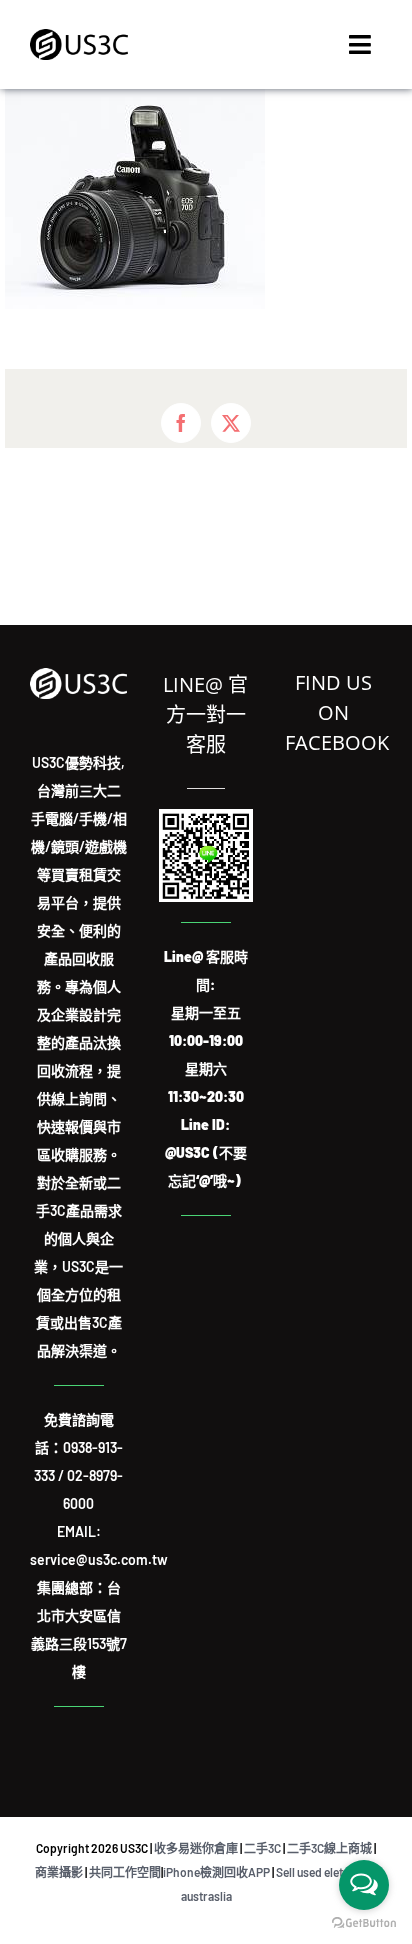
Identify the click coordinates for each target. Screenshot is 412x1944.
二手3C (262, 1848)
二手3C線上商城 (329, 1848)
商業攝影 (59, 1872)
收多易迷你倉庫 (196, 1848)
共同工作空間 (125, 1872)
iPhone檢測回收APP (216, 1872)
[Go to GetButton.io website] (364, 1923)
